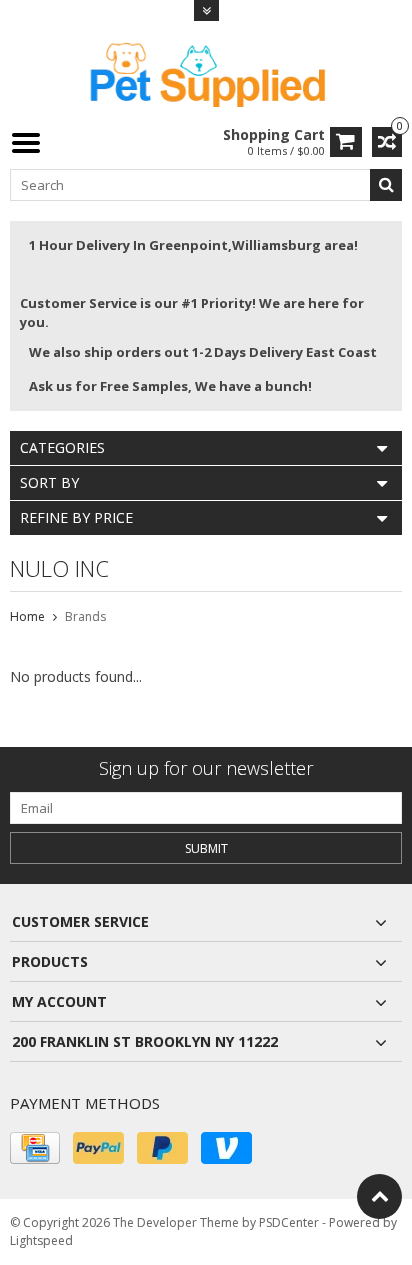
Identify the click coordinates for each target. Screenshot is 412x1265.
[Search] (386, 185)
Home (27, 616)
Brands (85, 616)
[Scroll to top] (379, 1196)
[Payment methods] (35, 1148)
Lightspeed (41, 1240)
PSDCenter (289, 1222)
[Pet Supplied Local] (206, 72)
